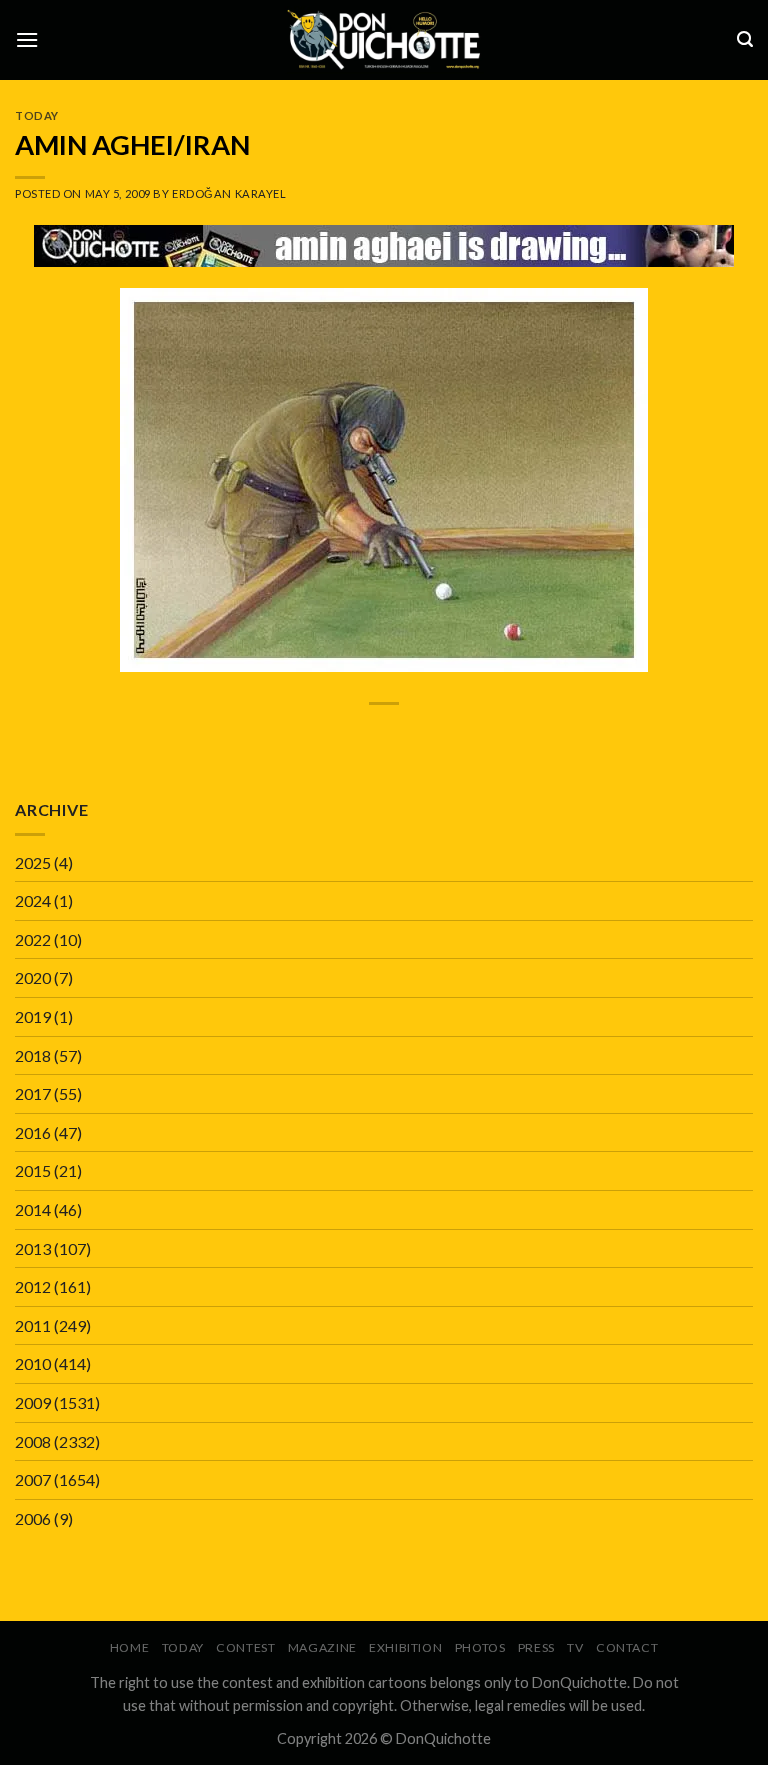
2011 (33, 1325)
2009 (33, 1402)
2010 (33, 1363)
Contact (627, 1647)
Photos (480, 1647)
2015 (33, 1170)
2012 (33, 1286)
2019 (33, 1016)
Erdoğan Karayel (229, 193)
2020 (33, 977)
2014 (33, 1209)
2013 (33, 1248)
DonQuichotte (443, 1738)
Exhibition (405, 1647)
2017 (33, 1093)
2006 (33, 1518)
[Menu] (27, 39)
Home (129, 1647)
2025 (33, 862)
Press (536, 1647)
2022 (33, 939)
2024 (33, 900)
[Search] (745, 39)
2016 (33, 1132)
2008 (33, 1441)
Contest (245, 1647)
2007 (33, 1479)
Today (37, 115)
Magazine (322, 1647)
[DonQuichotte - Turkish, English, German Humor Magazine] (384, 39)
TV (575, 1647)
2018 (33, 1055)
